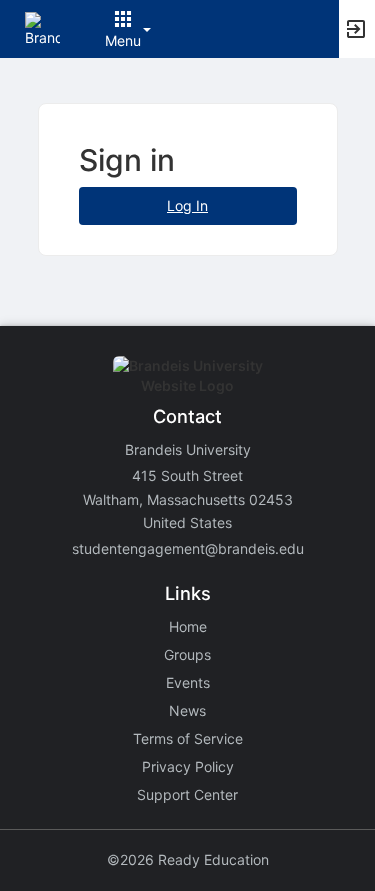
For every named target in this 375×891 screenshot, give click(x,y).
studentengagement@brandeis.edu (188, 548)
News (187, 710)
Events (188, 682)
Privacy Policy (188, 766)
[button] (42, 27)
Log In (187, 205)
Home (188, 626)
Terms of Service (188, 738)
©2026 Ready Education (188, 859)
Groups (187, 654)
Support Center (187, 794)
